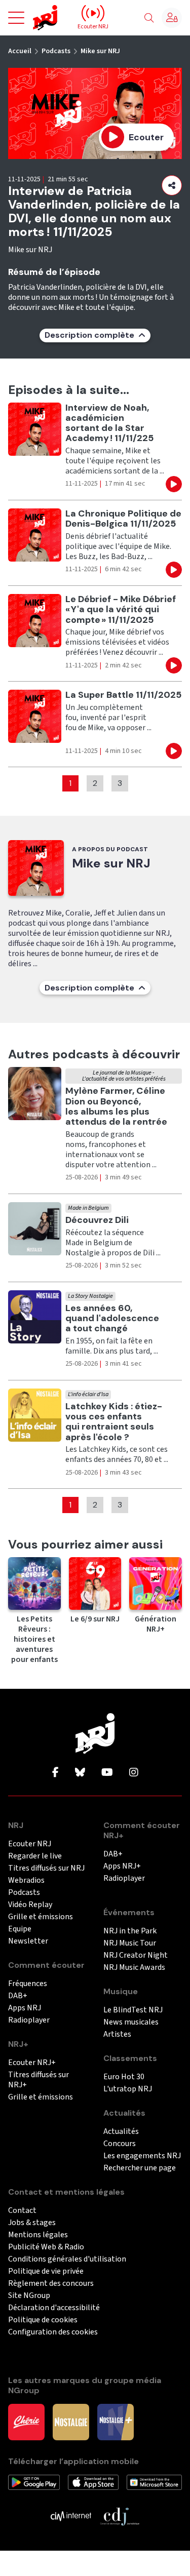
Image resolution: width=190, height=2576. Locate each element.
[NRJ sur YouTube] (107, 1773)
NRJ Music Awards (134, 1968)
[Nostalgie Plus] (116, 2422)
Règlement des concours (51, 2284)
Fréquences (28, 1984)
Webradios (26, 1880)
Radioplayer (29, 2020)
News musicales (131, 2022)
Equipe (20, 1929)
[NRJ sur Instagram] (134, 1773)
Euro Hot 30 (124, 2077)
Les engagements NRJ (142, 2156)
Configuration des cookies (53, 2332)
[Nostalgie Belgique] (71, 2422)
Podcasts (56, 51)
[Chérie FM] (26, 2422)
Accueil (20, 51)
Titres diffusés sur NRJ (46, 1868)
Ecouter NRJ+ (32, 2063)
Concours (120, 2144)
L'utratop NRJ (128, 2089)
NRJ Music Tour (130, 1943)
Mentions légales (38, 2235)
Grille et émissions (41, 1917)
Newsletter (28, 1941)
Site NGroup (29, 2296)
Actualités (121, 2132)
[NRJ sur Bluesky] (80, 1773)
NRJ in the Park (130, 1931)
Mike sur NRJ (100, 51)
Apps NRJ (25, 2008)
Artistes (117, 2034)
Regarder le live (35, 1856)
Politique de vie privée (46, 2271)
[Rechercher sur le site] (149, 18)
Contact (22, 2211)
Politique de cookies (43, 2320)
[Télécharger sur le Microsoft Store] (154, 2482)
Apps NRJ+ (122, 1866)
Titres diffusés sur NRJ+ (39, 2080)
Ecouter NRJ (30, 1844)
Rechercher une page (140, 2168)
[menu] (16, 18)
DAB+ (18, 1996)
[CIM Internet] (71, 2516)
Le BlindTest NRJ (133, 2010)
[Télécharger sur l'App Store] (93, 2482)
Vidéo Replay (30, 1905)
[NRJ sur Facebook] (55, 1773)
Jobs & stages (32, 2223)
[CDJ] (120, 2516)
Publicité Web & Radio (46, 2247)
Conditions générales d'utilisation (67, 2259)
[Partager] (172, 185)
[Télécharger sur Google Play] (34, 2482)
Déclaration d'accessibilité (54, 2308)
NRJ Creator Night (136, 1955)
